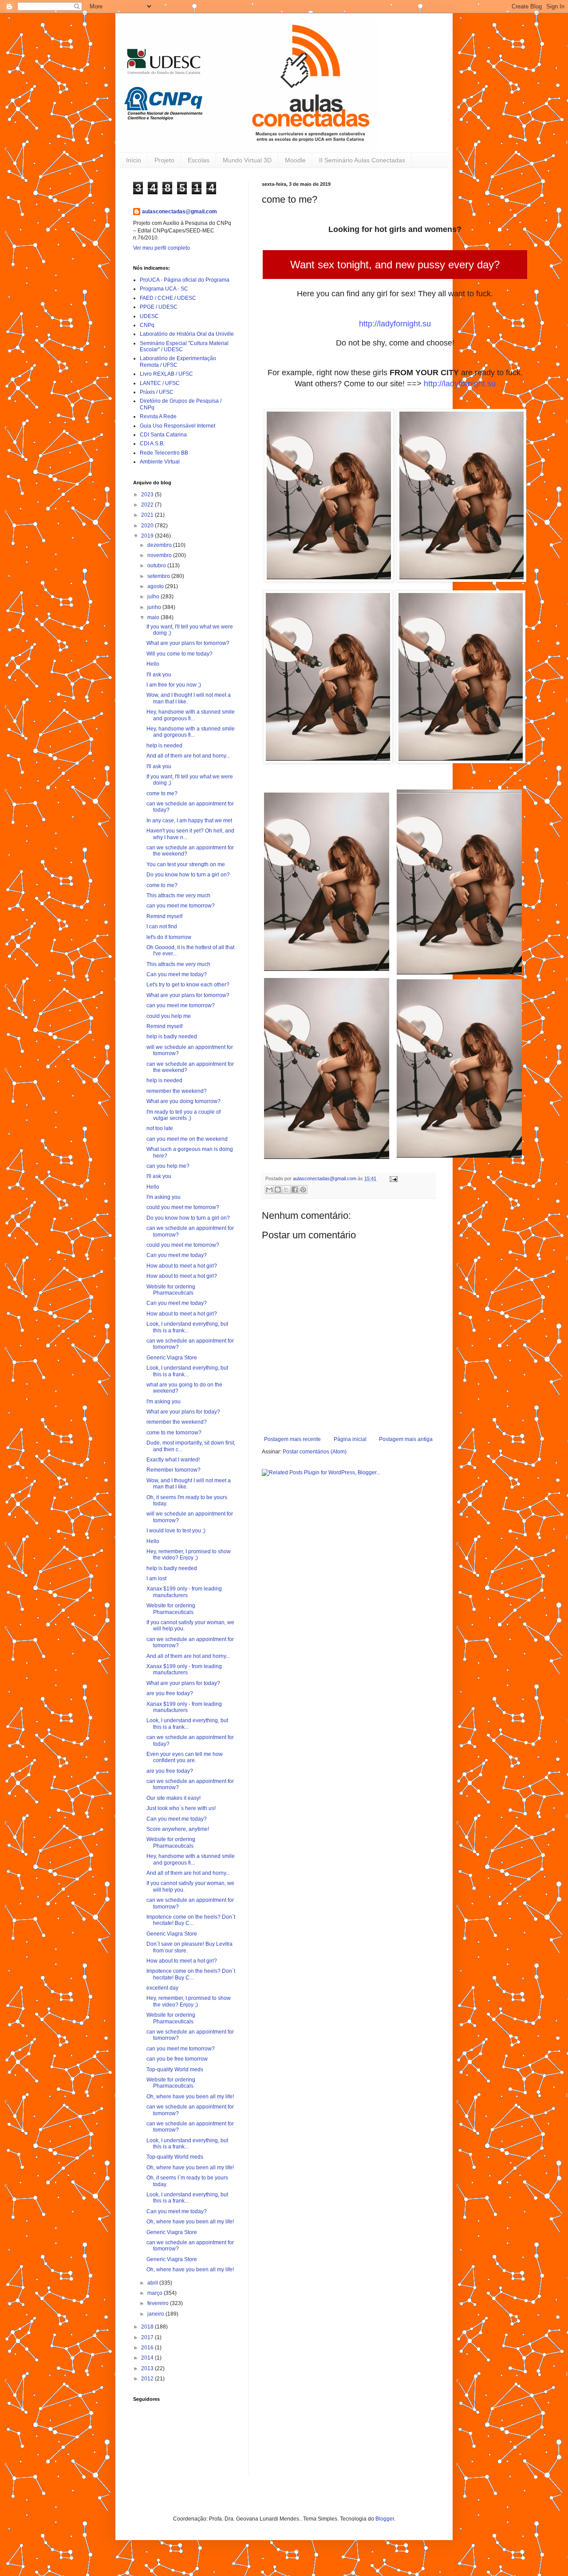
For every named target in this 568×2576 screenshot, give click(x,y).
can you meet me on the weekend (187, 1139)
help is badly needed (172, 1037)
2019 (148, 536)
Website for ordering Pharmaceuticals (171, 1290)
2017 (148, 2337)
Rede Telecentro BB (164, 453)
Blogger (385, 2519)
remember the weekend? (177, 1091)
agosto (156, 586)
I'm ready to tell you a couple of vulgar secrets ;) (183, 1115)
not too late (160, 1128)
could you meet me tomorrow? (183, 1207)
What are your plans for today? (183, 1412)
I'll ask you (159, 675)
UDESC (149, 316)
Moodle (295, 160)
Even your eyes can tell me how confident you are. (185, 1757)
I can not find (162, 927)
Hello (153, 664)
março (156, 2293)
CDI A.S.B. (152, 444)
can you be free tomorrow (177, 2059)
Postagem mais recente (292, 1439)
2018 (148, 2327)
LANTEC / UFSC (160, 383)
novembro (160, 555)
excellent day (162, 1988)
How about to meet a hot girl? (182, 1266)
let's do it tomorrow (169, 937)
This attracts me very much (178, 895)
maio (154, 617)
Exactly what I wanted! (173, 1460)
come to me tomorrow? (174, 1433)
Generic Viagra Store (172, 1358)
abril (153, 2283)
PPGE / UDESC (159, 307)
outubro (157, 565)
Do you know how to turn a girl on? (188, 875)
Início (134, 160)
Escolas (199, 160)
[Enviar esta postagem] (392, 1178)
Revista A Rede (158, 416)
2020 (148, 526)
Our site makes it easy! (174, 1798)
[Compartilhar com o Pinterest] (303, 1190)
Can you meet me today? (177, 974)
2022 (148, 505)
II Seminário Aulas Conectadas (362, 160)
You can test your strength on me (186, 864)
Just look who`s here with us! (181, 1808)
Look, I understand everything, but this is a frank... (187, 1327)
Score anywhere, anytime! (178, 1829)
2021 (148, 515)
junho (155, 607)
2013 (148, 2368)
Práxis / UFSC (157, 392)
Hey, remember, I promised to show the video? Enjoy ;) (189, 1555)
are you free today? (170, 1693)
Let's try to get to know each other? (188, 985)
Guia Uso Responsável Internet (177, 426)
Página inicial (350, 1439)
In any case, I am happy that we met (189, 821)
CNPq (147, 325)
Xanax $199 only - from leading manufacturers (184, 1592)
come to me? (162, 793)
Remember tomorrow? (174, 1470)
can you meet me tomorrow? (181, 906)
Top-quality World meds (175, 2069)
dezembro (160, 545)
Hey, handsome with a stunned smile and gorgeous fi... (191, 715)
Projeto (164, 160)
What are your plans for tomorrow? (188, 643)
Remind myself (164, 916)
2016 (148, 2348)
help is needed (164, 746)
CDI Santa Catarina (163, 435)
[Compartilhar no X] (286, 1190)
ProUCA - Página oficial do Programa (185, 280)
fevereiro (159, 2303)
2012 (148, 2379)
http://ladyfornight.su (395, 324)
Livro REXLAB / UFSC (166, 374)
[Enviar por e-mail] (269, 1190)
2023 (148, 495)
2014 (148, 2358)
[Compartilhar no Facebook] (295, 1190)
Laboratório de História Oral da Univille (187, 334)
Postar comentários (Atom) (315, 1452)
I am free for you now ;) (174, 685)
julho (154, 597)
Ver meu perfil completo (162, 248)
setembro (159, 576)
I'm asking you (164, 1197)
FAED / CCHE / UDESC (168, 298)
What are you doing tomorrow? (183, 1101)
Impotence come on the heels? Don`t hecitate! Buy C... (191, 1920)
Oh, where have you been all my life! (190, 2097)
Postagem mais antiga (406, 1439)
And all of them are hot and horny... (188, 756)
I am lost (156, 1579)
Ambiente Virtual (160, 462)
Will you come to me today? (179, 654)
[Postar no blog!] (278, 1190)
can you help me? (168, 1166)
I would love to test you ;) (176, 1531)
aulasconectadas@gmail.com (179, 212)
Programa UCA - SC (164, 289)
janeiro (156, 2314)
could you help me (169, 1016)
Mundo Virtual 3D (247, 160)
